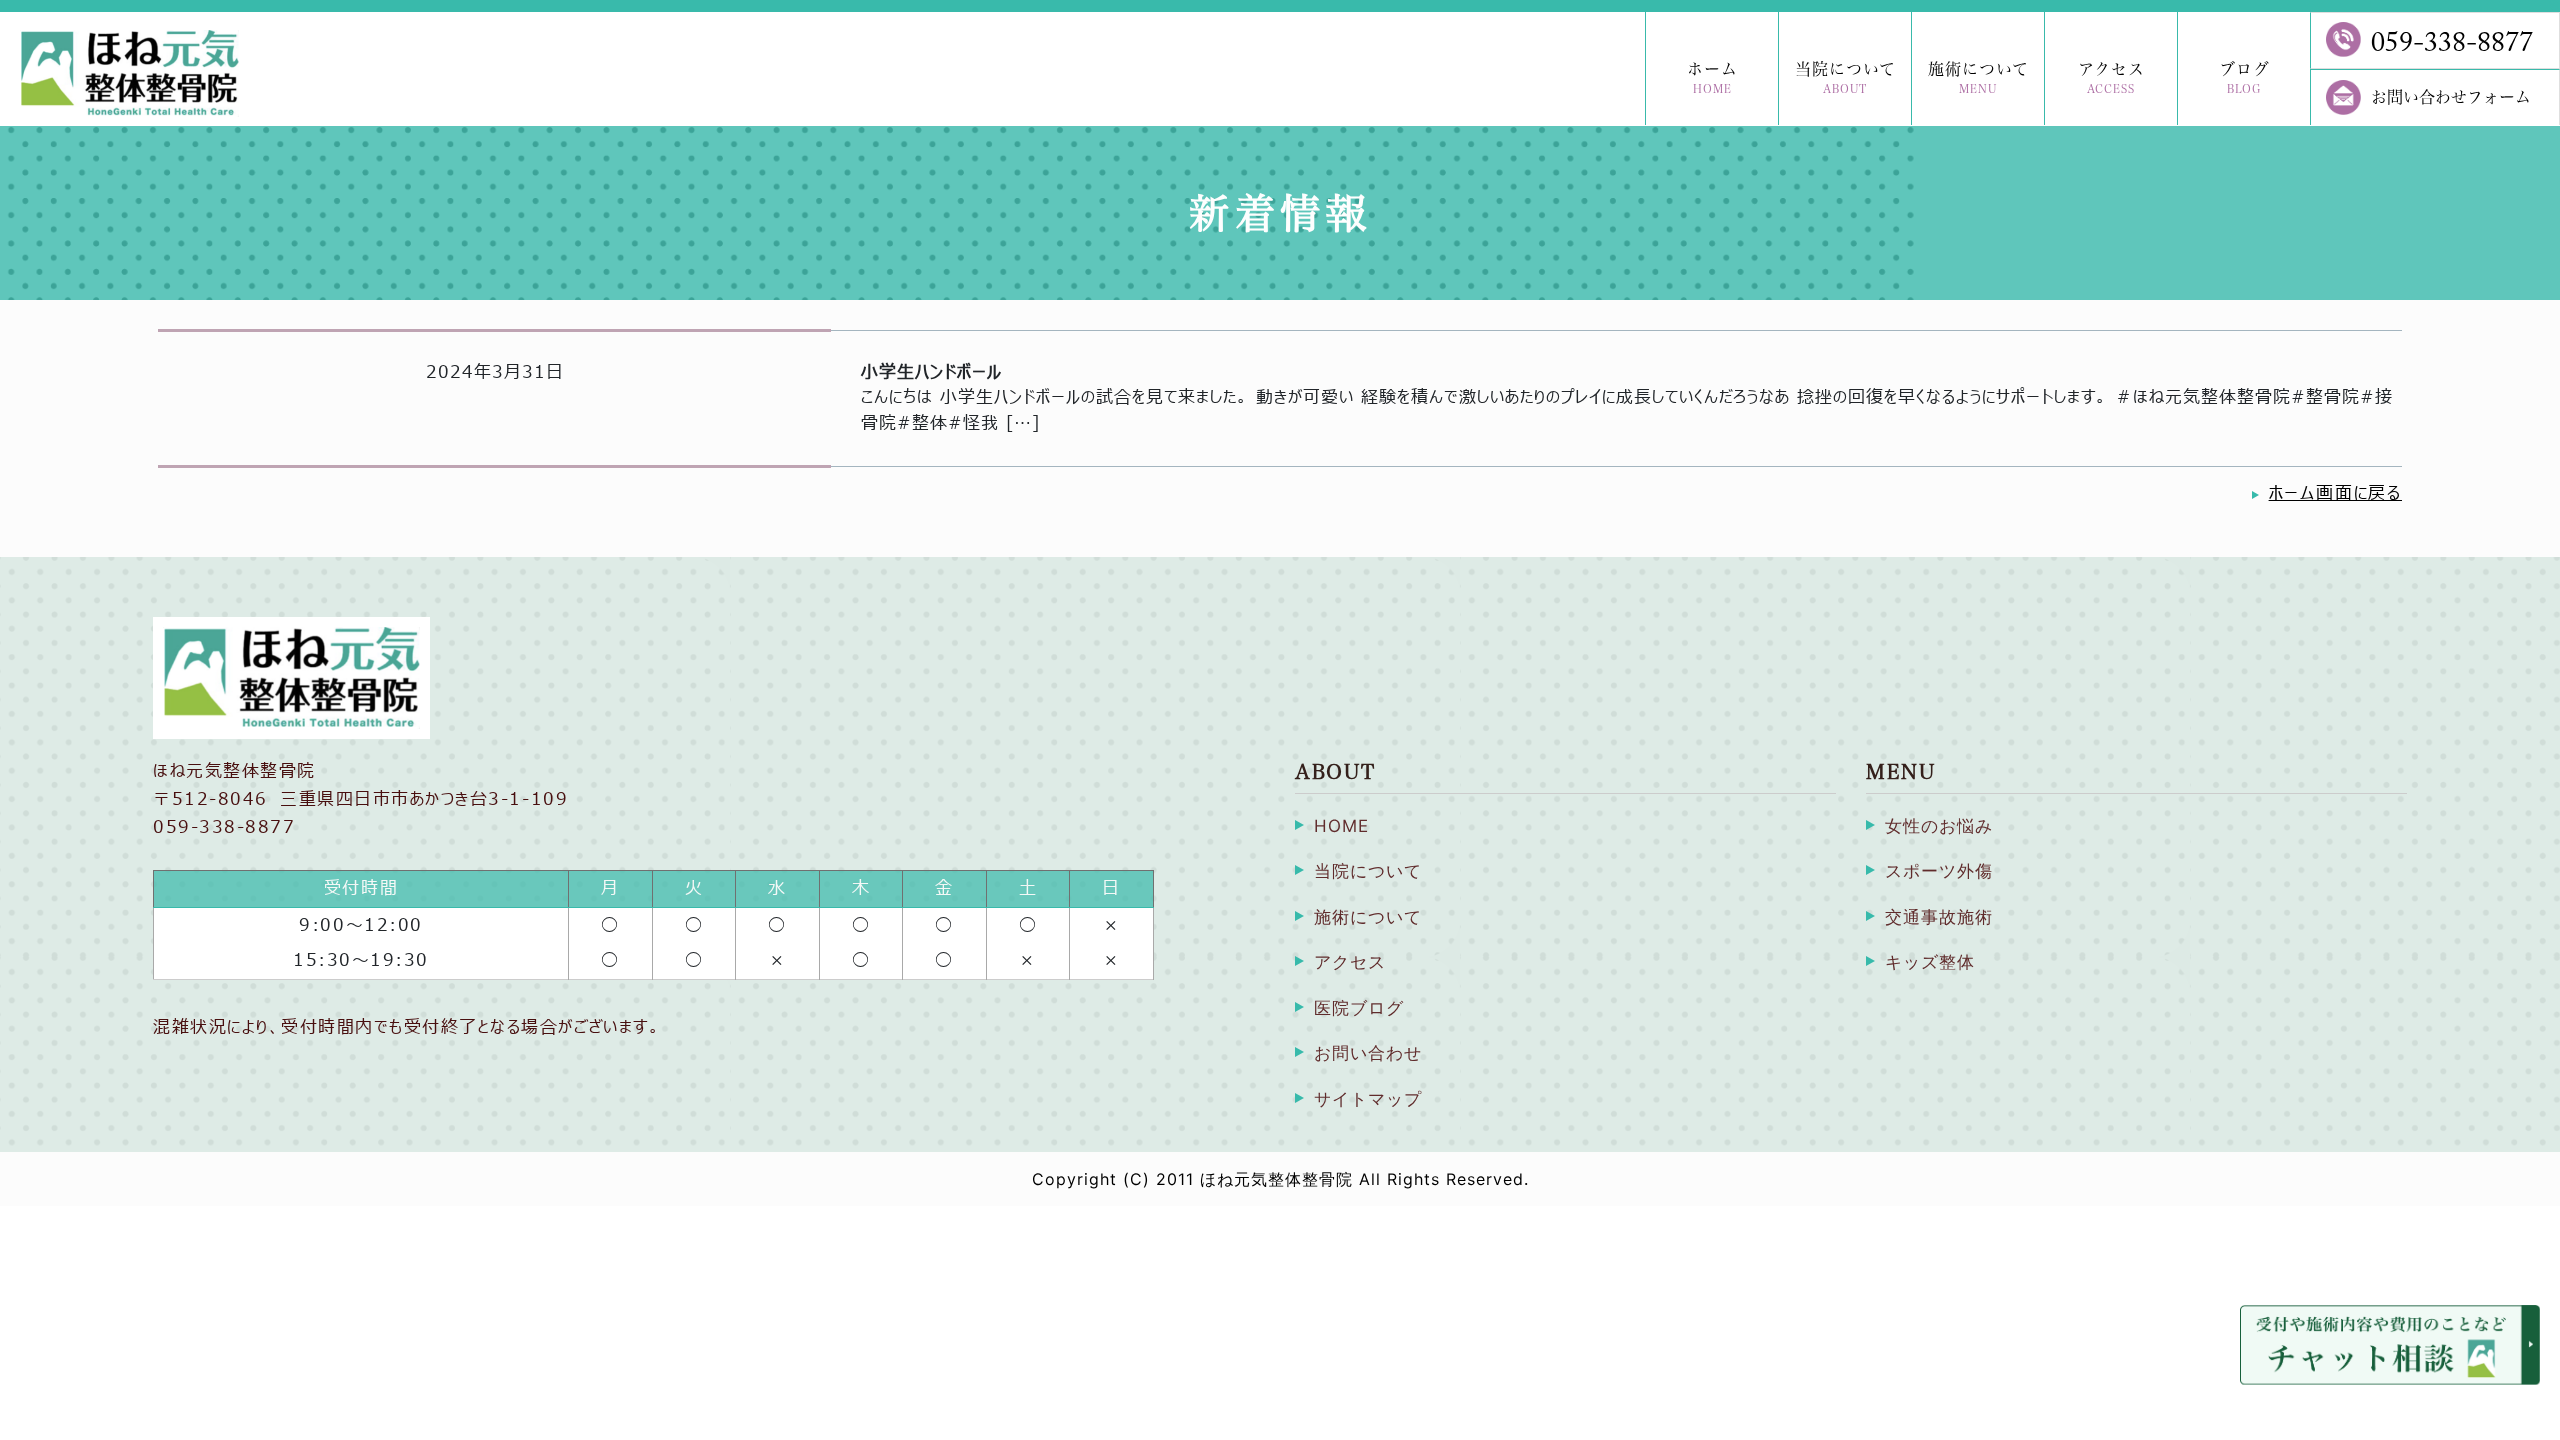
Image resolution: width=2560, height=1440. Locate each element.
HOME (1341, 826)
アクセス (2111, 77)
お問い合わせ (1368, 1053)
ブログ (2244, 77)
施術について (1978, 77)
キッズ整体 (1930, 962)
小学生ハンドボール (931, 372)
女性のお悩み (1939, 826)
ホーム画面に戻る (2335, 493)
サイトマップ (1368, 1099)
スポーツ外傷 (1939, 871)
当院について (1845, 77)
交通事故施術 (1939, 917)
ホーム (1712, 77)
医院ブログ (1359, 1008)
